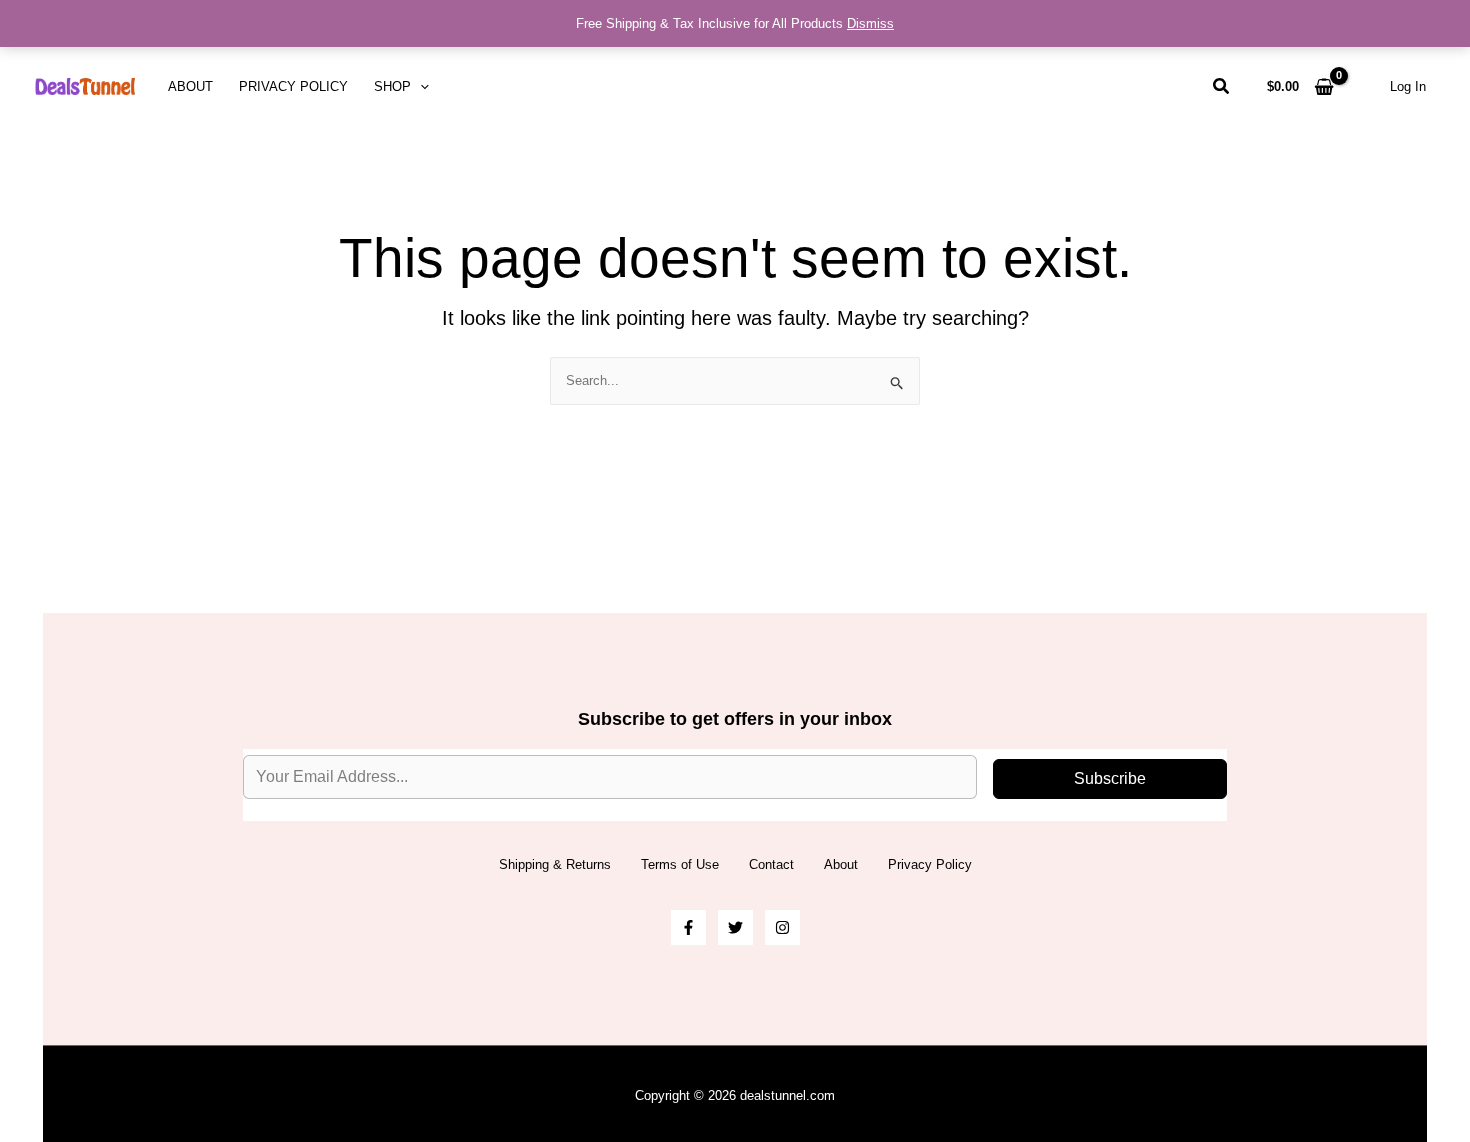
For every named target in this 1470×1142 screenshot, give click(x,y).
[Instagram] (782, 927)
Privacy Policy (293, 86)
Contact (771, 864)
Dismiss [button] (870, 23)
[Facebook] (688, 927)
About (190, 86)
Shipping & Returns (555, 864)
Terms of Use (680, 864)
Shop (392, 86)
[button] (420, 87)
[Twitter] (735, 927)
